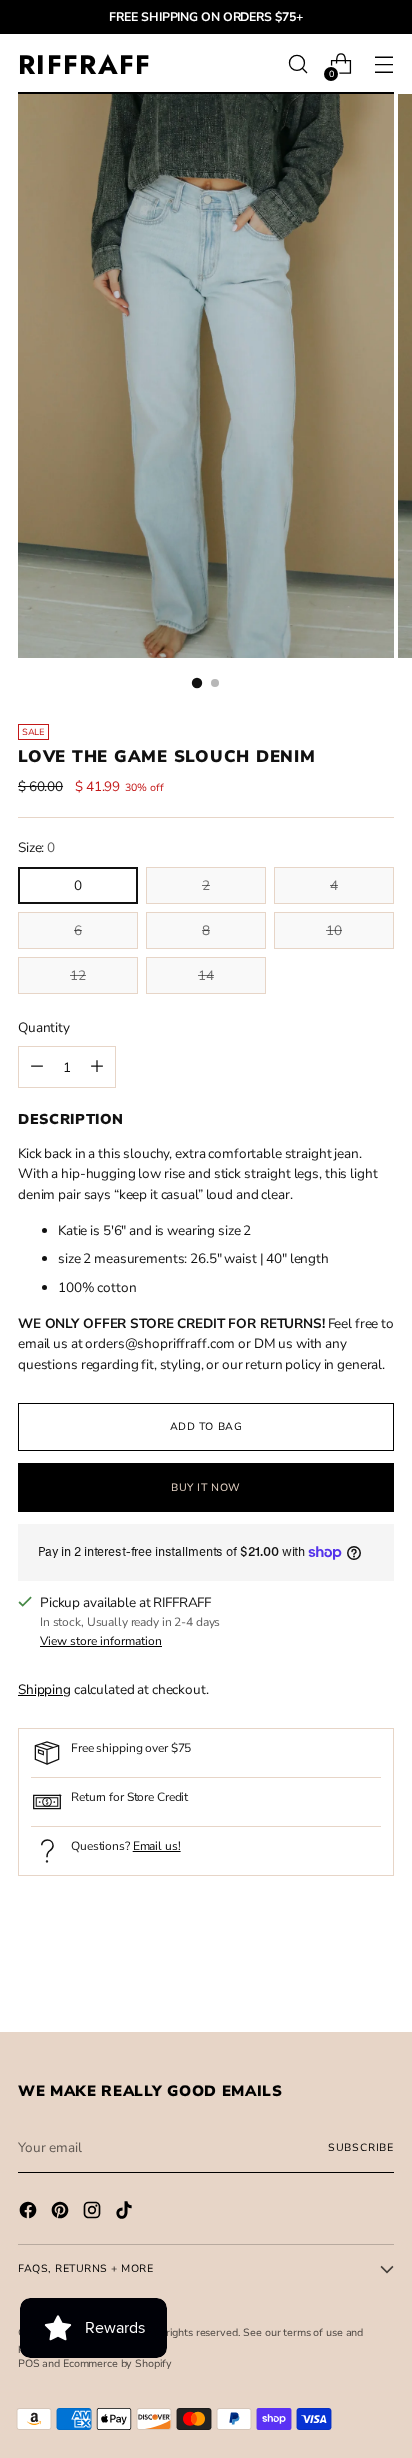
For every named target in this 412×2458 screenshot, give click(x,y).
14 (206, 975)
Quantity (44, 1027)
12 (78, 975)
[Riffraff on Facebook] (30, 2213)
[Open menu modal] (383, 64)
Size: (36, 847)
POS (29, 2363)
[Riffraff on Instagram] (94, 2213)
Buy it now (205, 1487)
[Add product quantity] (37, 1067)
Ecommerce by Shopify (117, 2363)
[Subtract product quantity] (97, 1067)
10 (334, 930)
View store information (101, 1641)
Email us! (157, 1846)
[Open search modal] (297, 64)
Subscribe (361, 2147)
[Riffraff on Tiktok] (126, 2213)
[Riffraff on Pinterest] (62, 2213)
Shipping (44, 1689)
